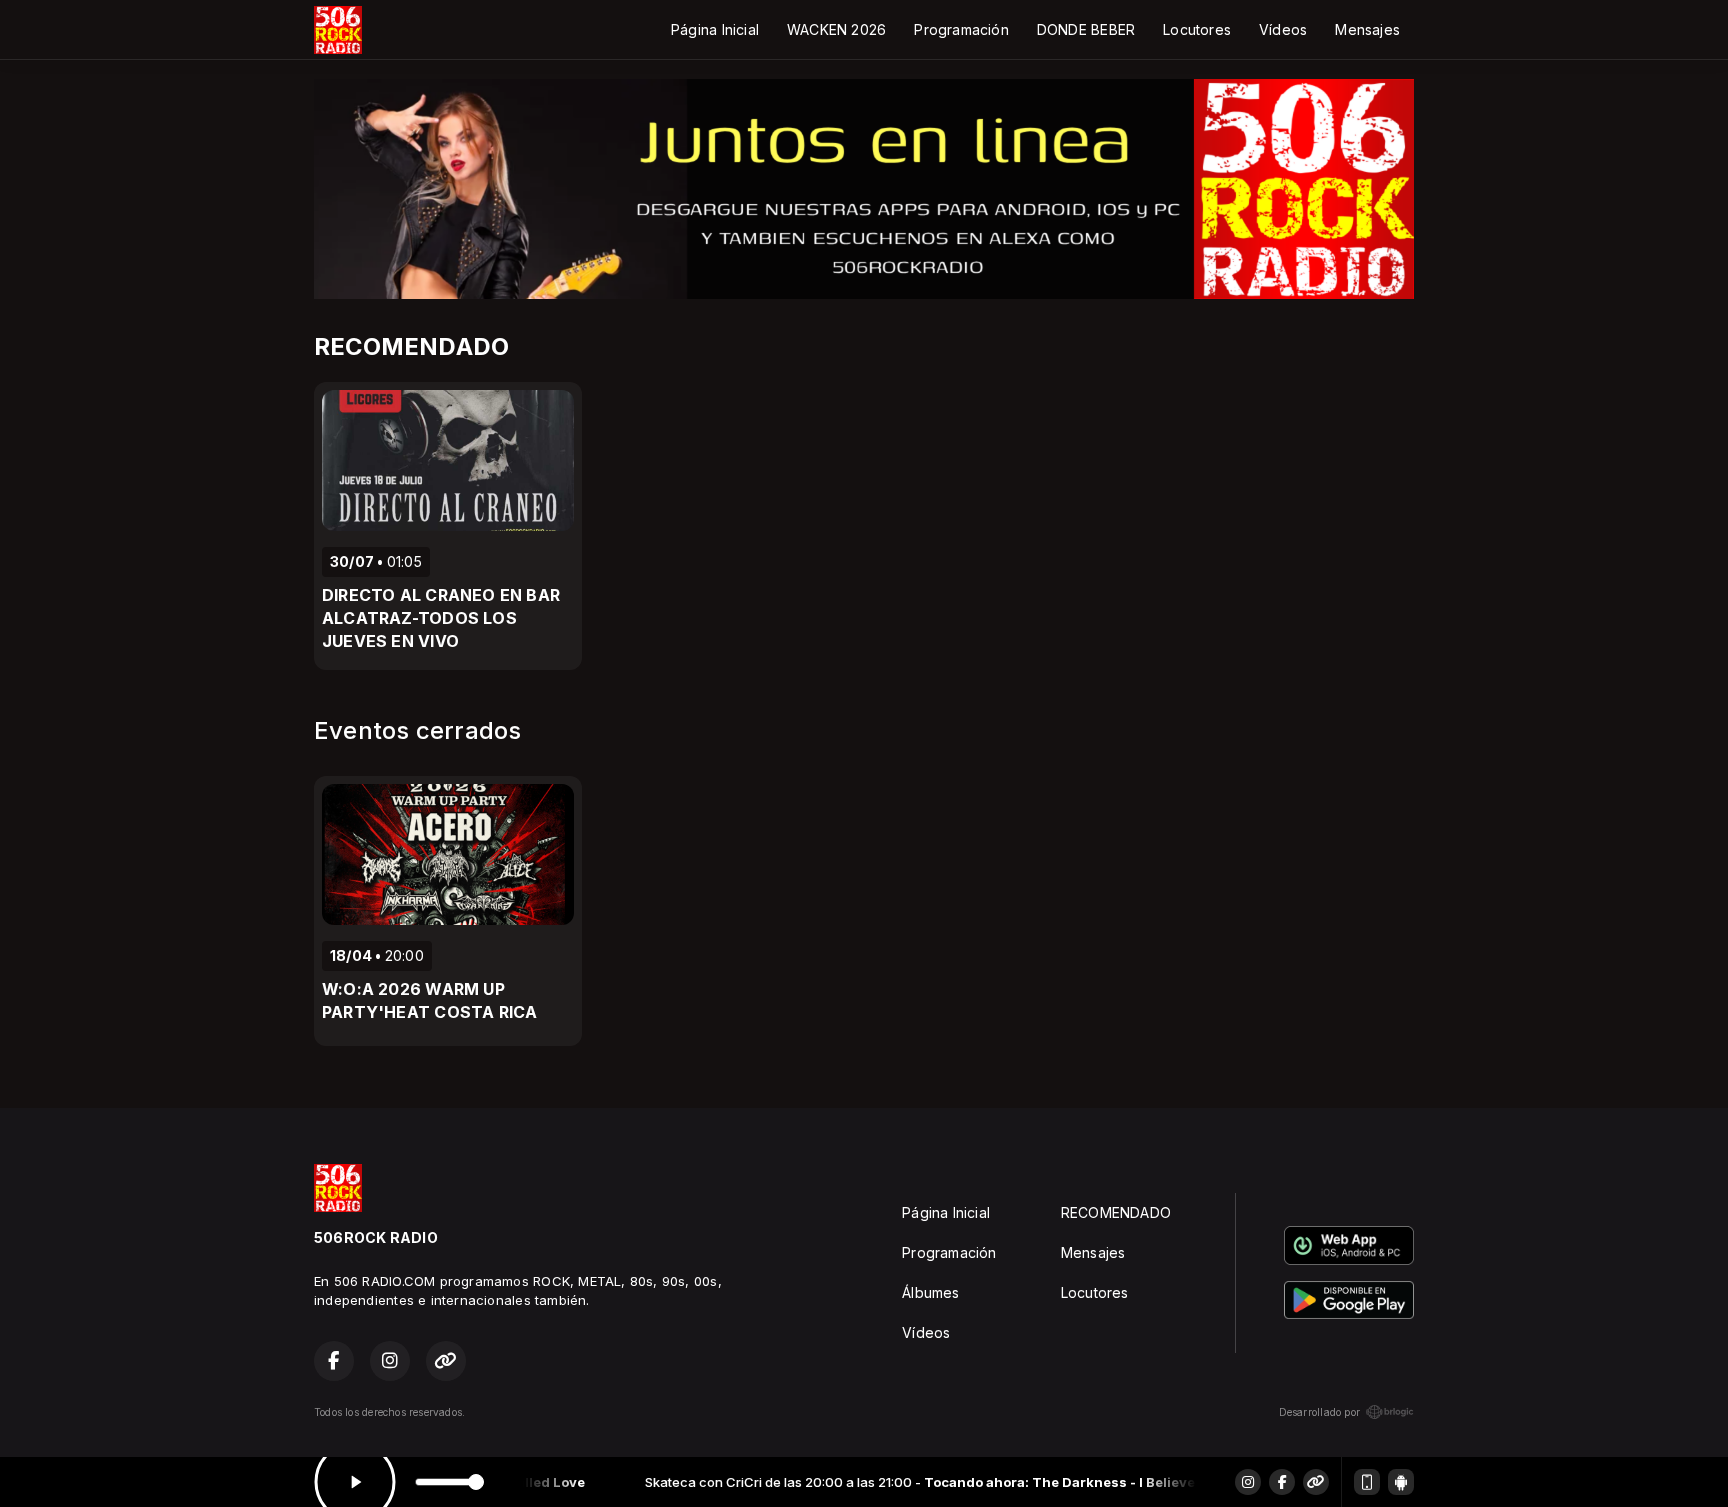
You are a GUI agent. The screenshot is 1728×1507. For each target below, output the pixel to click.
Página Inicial (715, 29)
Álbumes (930, 1292)
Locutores (1197, 29)
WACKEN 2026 (836, 29)
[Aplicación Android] (1401, 1482)
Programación (961, 29)
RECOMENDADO (1116, 1212)
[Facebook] (1282, 1482)
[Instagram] (1248, 1482)
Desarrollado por (1319, 1412)
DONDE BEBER (1086, 29)
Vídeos (1283, 29)
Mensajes (1367, 29)
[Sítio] (1316, 1482)
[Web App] (1367, 1482)
